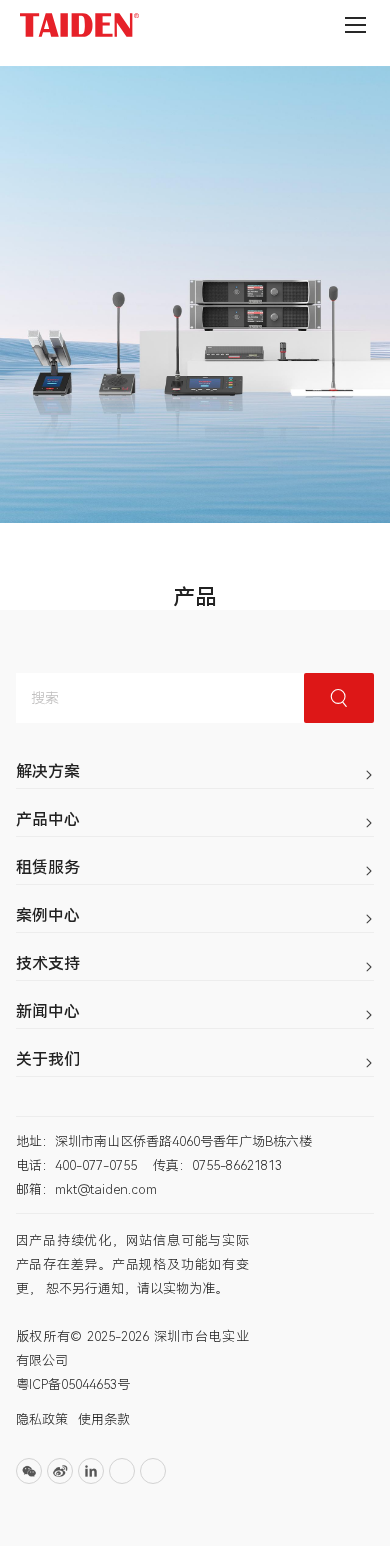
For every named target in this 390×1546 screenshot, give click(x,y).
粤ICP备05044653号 (73, 1384)
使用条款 (104, 1419)
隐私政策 (42, 1419)
